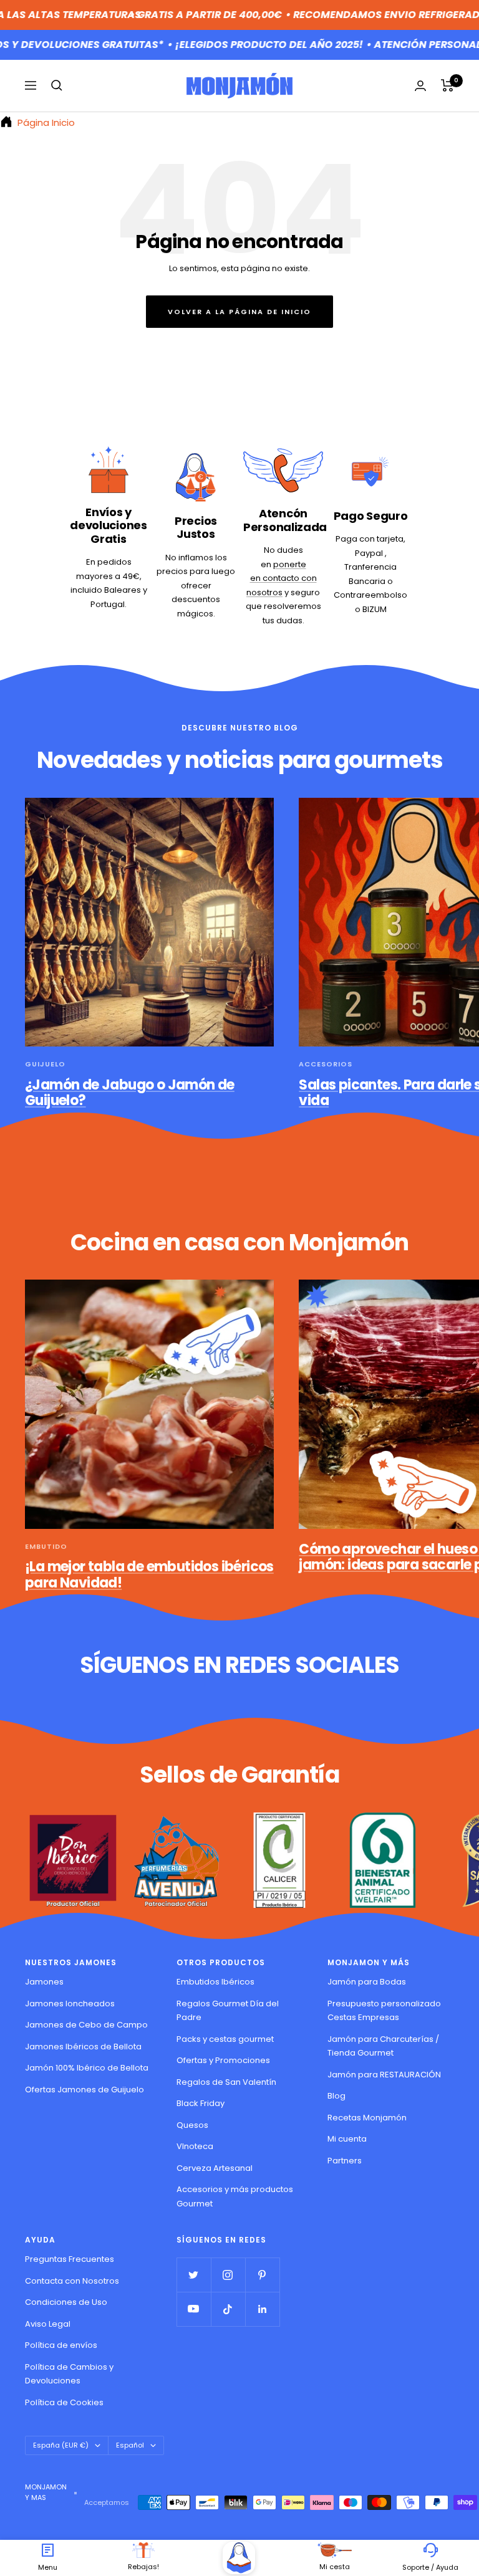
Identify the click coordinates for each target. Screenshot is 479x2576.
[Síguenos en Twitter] (194, 2275)
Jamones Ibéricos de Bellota (83, 2047)
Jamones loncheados (70, 2004)
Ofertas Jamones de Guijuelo (85, 2090)
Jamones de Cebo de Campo (86, 2025)
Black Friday (201, 2103)
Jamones (44, 1982)
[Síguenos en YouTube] (194, 2309)
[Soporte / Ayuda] (431, 2550)
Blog (336, 2096)
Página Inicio (45, 122)
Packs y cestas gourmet (225, 2039)
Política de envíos (61, 2345)
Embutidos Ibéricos (215, 1982)
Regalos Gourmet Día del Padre (228, 2011)
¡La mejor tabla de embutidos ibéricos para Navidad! (149, 1575)
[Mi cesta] (335, 2550)
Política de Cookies (64, 2402)
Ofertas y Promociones (223, 2060)
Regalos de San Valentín (226, 2082)
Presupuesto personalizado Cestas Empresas (384, 2011)
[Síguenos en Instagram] (228, 2275)
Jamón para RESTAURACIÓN (384, 2075)
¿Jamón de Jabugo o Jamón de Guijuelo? (130, 1093)
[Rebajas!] (143, 2550)
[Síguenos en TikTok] (228, 2309)
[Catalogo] (239, 2558)
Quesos (192, 2125)
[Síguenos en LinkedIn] (262, 2309)
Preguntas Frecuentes (70, 2259)
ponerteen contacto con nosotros (282, 578)
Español (130, 2445)
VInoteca (195, 2146)
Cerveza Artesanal (215, 2168)
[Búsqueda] (57, 85)
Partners (345, 2161)
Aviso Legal (48, 2324)
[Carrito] (448, 85)
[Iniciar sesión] (420, 86)
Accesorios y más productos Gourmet (235, 2196)
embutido (46, 1546)
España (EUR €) (61, 2445)
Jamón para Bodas (367, 1982)
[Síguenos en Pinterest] (262, 2275)
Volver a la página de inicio (239, 312)
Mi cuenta (347, 2139)
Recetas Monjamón (367, 2118)
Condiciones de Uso (66, 2302)
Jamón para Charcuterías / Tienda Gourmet (383, 2046)
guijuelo (45, 1064)
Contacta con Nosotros (72, 2281)
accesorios (326, 1064)
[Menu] (48, 2550)
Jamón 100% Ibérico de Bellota (87, 2068)
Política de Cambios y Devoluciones (69, 2374)
